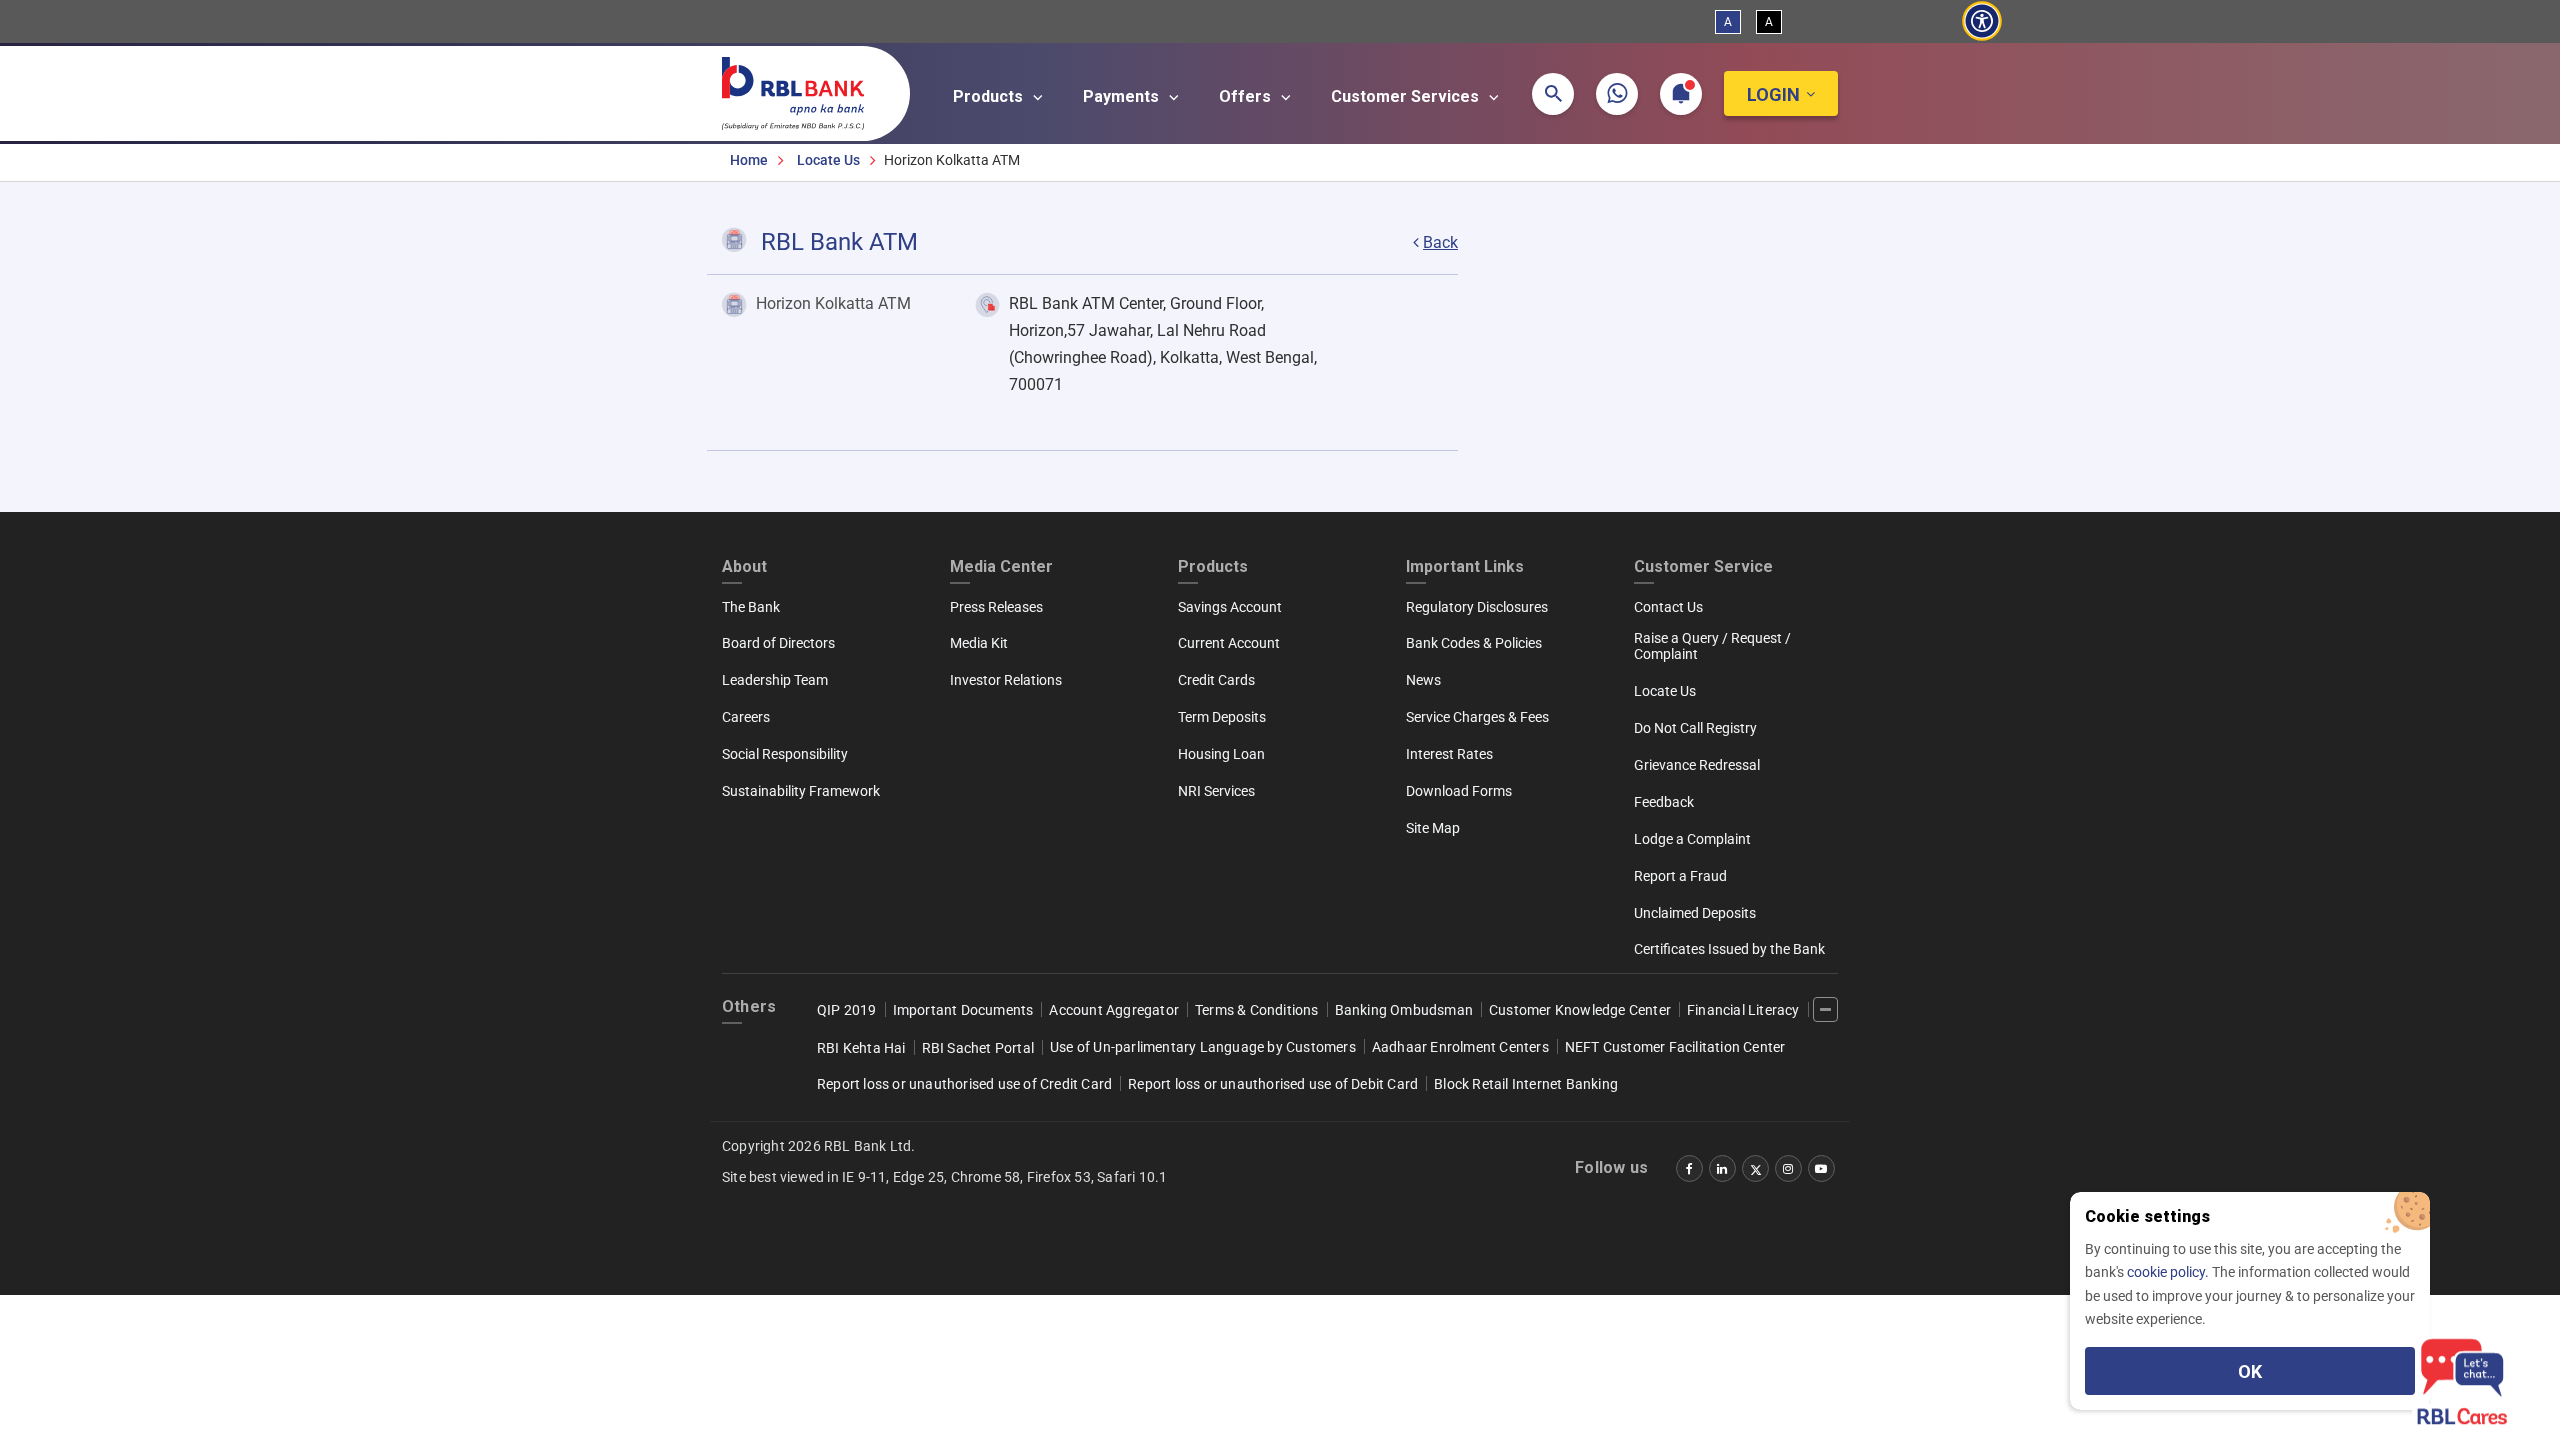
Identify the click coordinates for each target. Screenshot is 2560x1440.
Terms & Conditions (1257, 1010)
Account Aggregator (1114, 1010)
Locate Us (828, 160)
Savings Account (1230, 607)
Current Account (1229, 643)
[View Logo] (803, 89)
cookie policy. (2169, 1272)
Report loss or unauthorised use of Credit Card (964, 1084)
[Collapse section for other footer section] (1825, 1009)
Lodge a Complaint (1692, 839)
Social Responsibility (785, 754)
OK (2250, 1371)
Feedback (1664, 802)
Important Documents (963, 1010)
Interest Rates (1449, 754)
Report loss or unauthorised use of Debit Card (1273, 1084)
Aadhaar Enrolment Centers (1460, 1047)
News (1423, 680)
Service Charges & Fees (1477, 717)
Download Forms (1459, 791)
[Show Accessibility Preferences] (1981, 21)
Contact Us (1668, 607)
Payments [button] (1123, 96)
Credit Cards (1216, 680)
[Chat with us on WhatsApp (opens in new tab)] (1617, 94)
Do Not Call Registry (1695, 728)
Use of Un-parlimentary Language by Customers (1203, 1047)
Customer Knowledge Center (1580, 1010)
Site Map (1433, 828)
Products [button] (990, 96)
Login (1773, 94)
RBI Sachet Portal (978, 1048)
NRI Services (1216, 791)
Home (749, 160)
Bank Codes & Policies (1474, 643)
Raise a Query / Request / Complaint (1712, 646)
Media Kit (979, 643)
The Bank (751, 607)
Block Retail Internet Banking (1526, 1084)
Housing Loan (1221, 754)
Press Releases (996, 607)
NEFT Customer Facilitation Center (1675, 1047)
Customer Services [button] (1407, 96)
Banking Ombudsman (1404, 1010)
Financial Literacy (1743, 1010)
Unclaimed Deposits (1695, 913)
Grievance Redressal (1697, 765)
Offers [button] (1247, 96)
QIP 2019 (847, 1010)
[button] (1553, 94)
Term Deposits (1222, 717)
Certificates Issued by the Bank (1729, 949)
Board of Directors (778, 643)
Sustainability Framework (801, 791)
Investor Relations (1006, 680)
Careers (746, 717)
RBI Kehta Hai (861, 1048)
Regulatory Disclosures (1477, 607)
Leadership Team (775, 680)
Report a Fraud (1680, 876)
